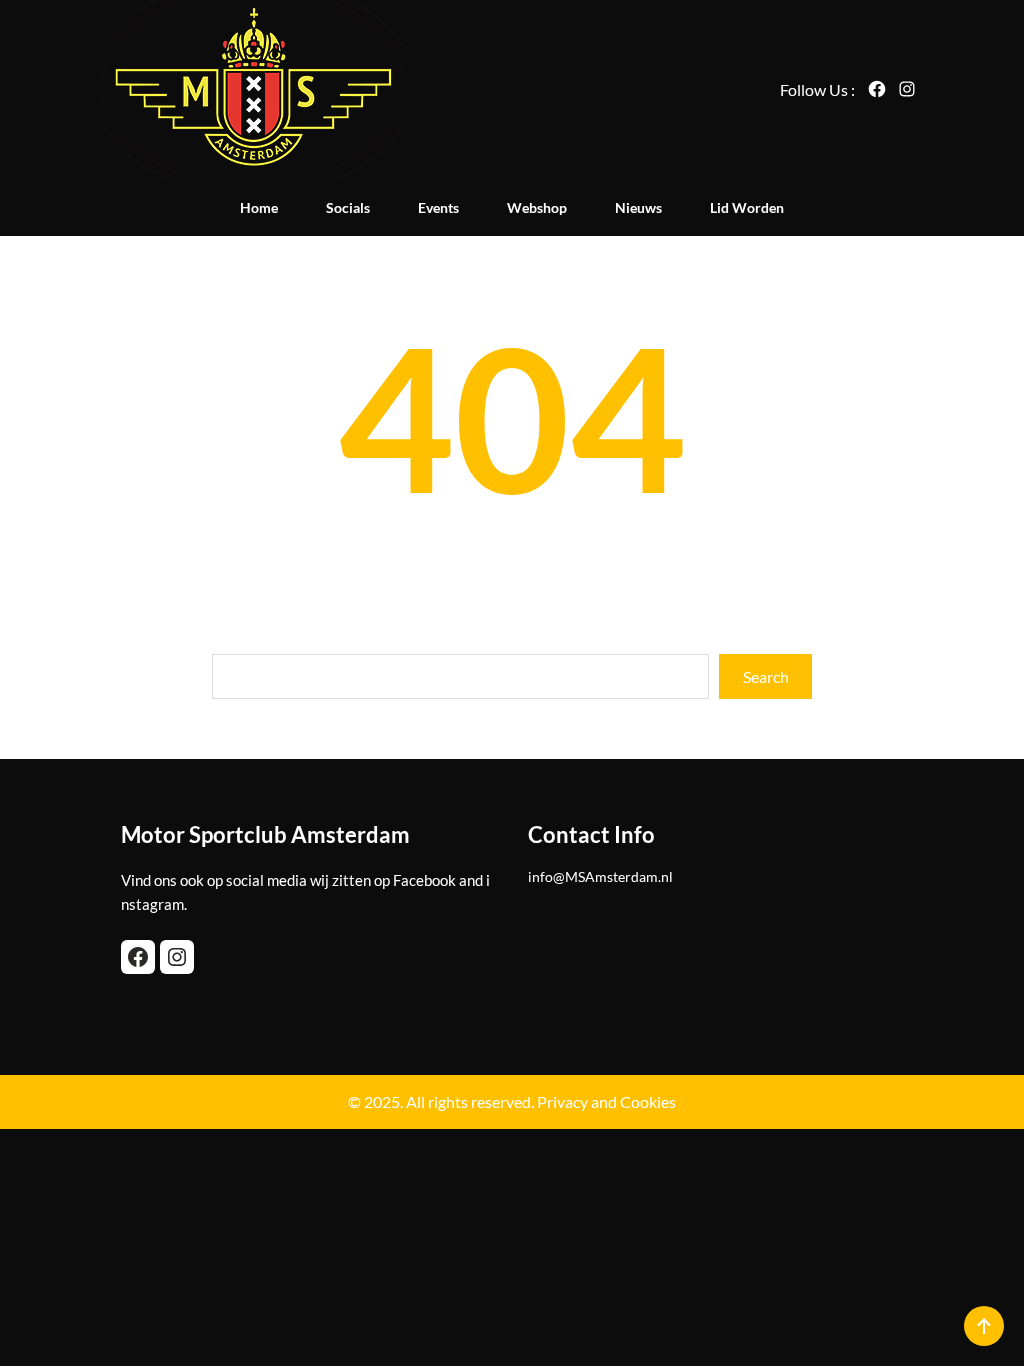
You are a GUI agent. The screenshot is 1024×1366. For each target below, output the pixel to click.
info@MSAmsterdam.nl (600, 876)
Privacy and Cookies (606, 1101)
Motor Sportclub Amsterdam (265, 834)
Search (766, 676)
